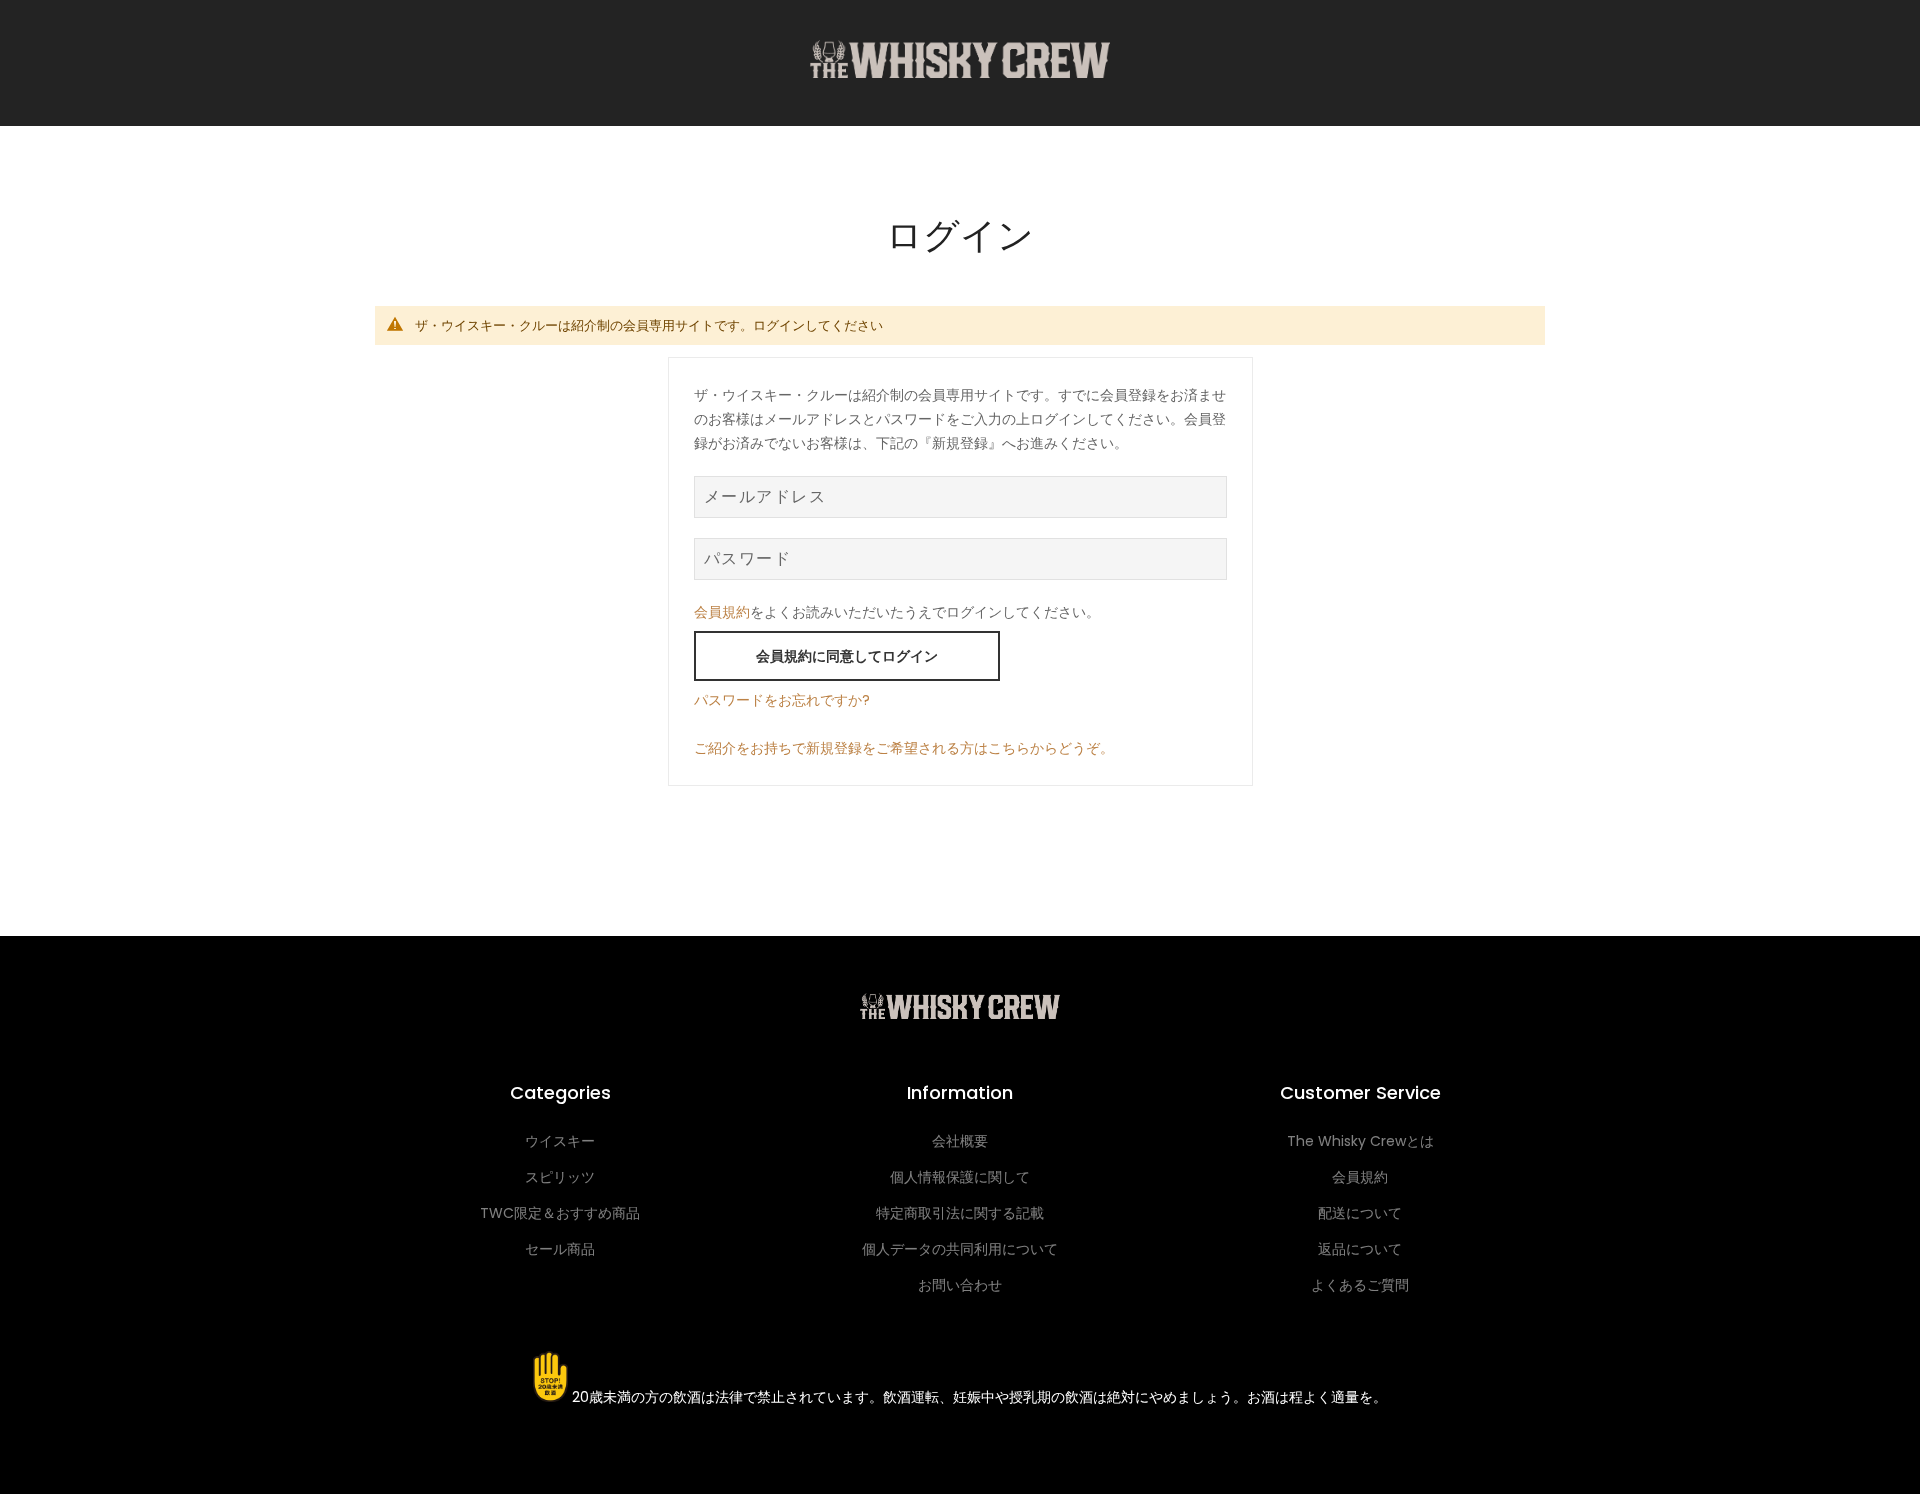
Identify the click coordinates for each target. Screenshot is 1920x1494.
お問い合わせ (960, 1285)
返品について (1360, 1249)
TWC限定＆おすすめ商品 (560, 1213)
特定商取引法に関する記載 (960, 1213)
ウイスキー (560, 1141)
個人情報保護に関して (960, 1177)
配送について (1360, 1213)
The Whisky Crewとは (1360, 1141)
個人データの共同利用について (960, 1249)
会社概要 (960, 1141)
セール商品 (560, 1249)
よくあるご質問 (1360, 1285)
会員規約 (722, 612)
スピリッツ (560, 1177)
